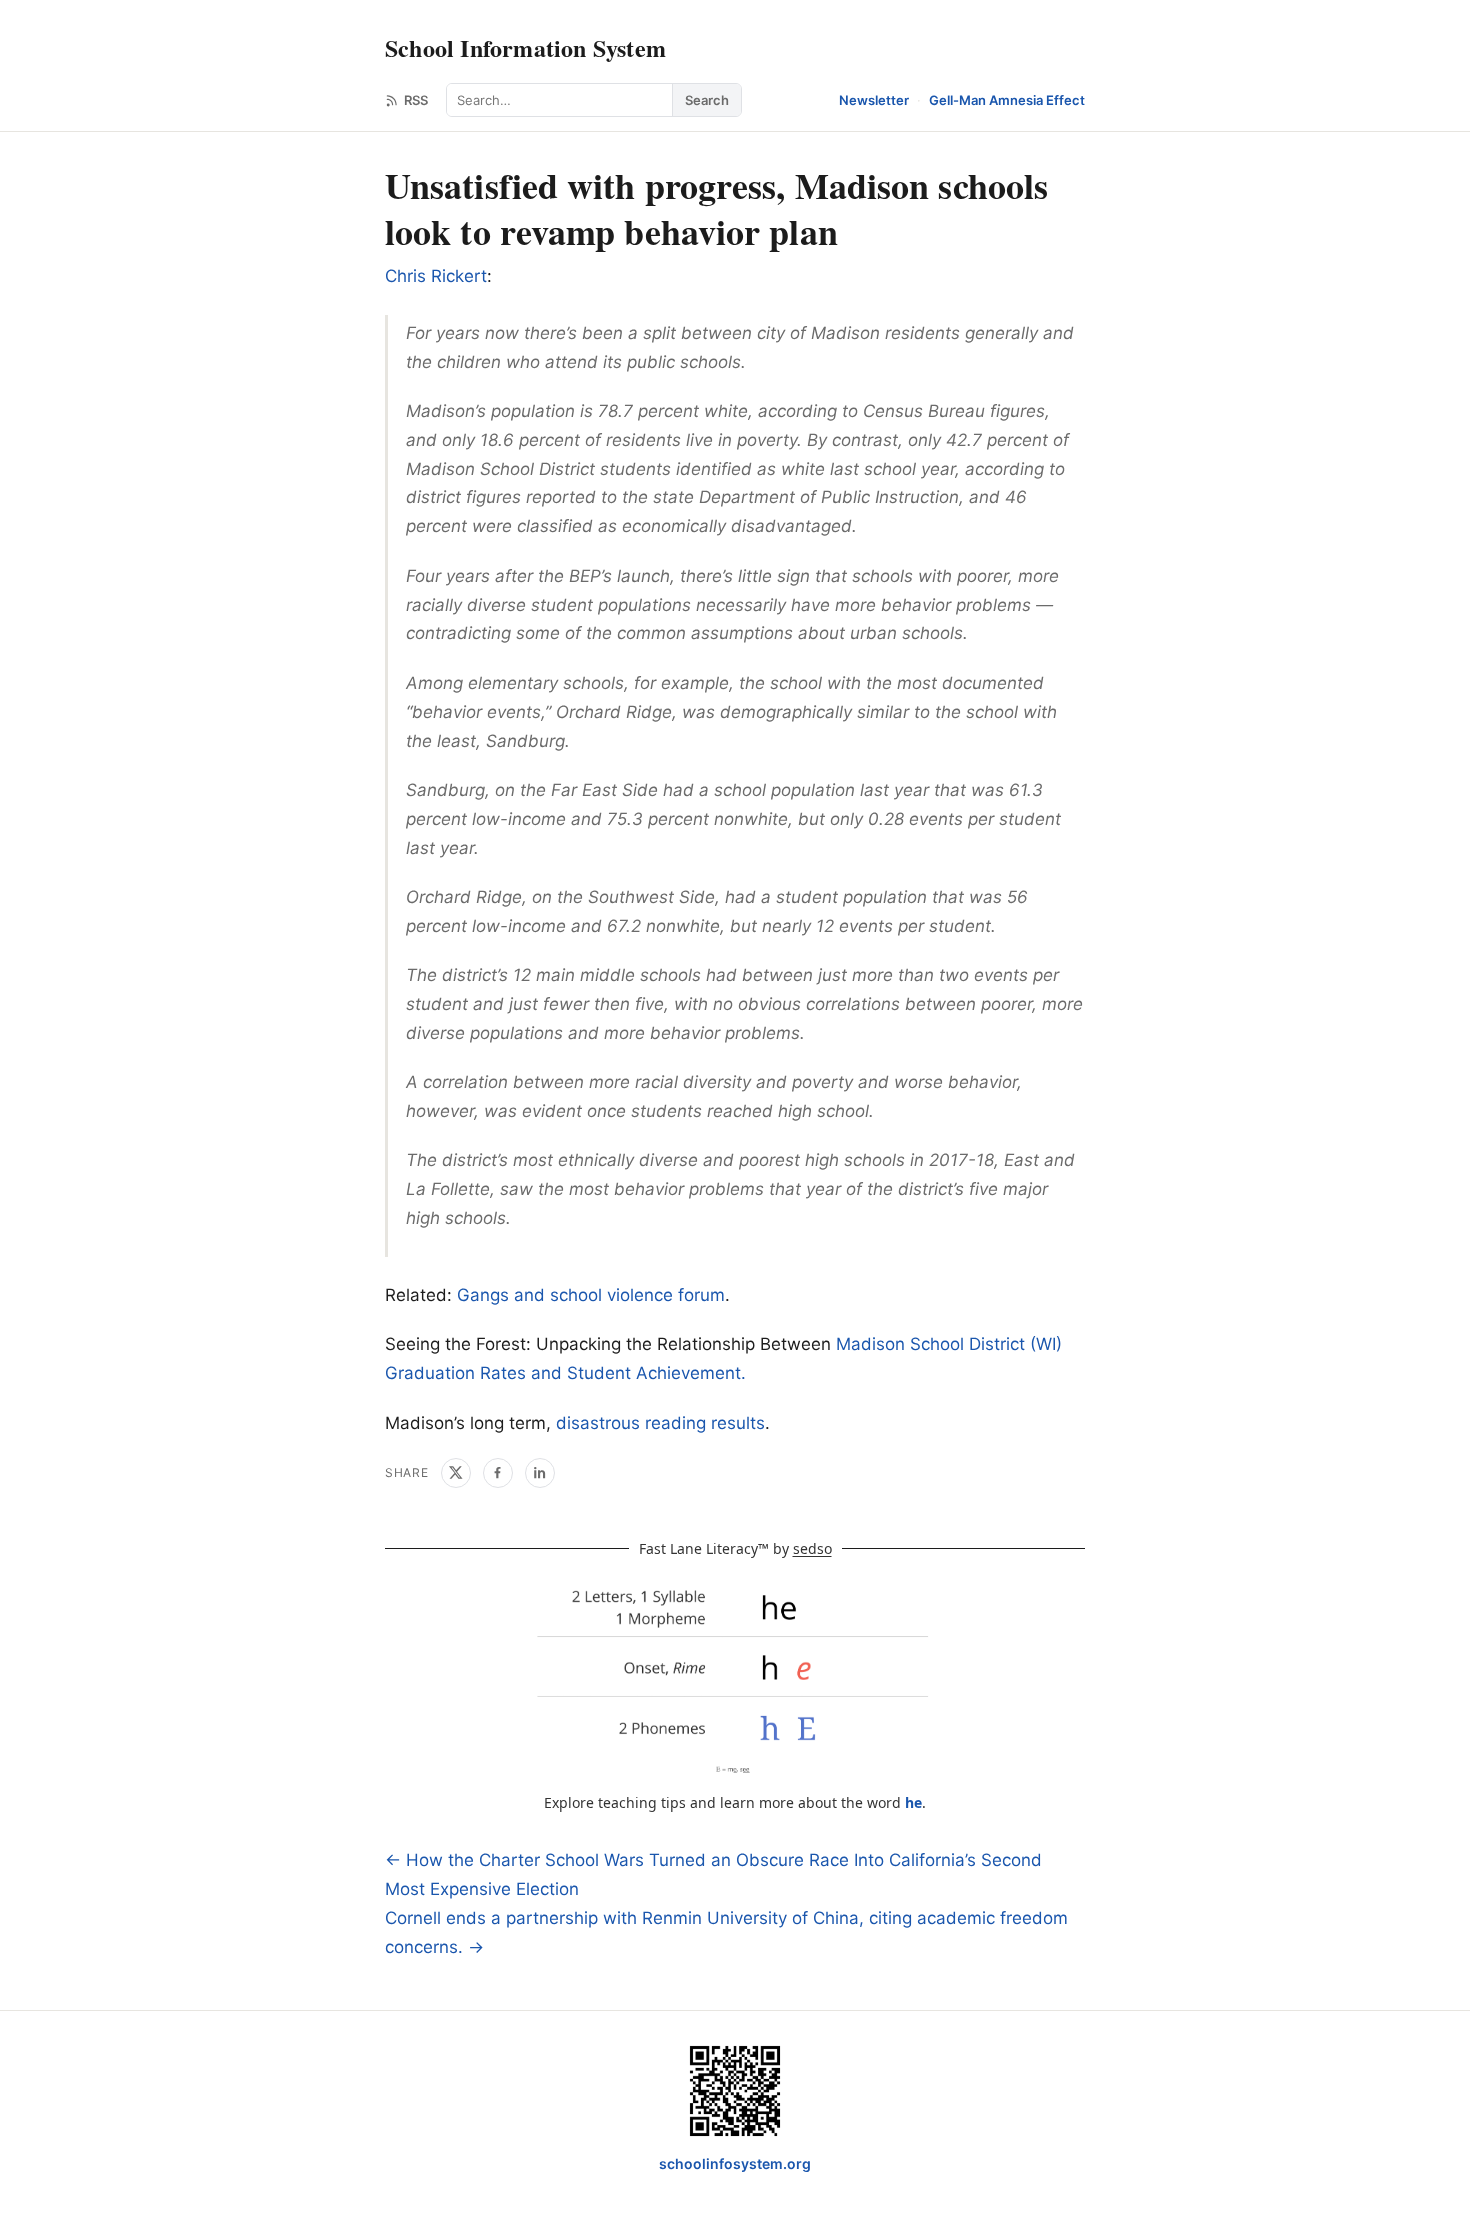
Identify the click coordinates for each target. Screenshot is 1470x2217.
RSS (416, 100)
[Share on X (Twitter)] (456, 1473)
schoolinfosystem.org (735, 2163)
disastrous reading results (660, 1423)
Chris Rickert (436, 276)
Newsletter (874, 100)
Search (707, 100)
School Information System (525, 47)
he (913, 1802)
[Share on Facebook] (498, 1473)
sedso (812, 1548)
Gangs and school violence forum (591, 1295)
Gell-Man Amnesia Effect (1007, 100)
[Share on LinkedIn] (540, 1473)
